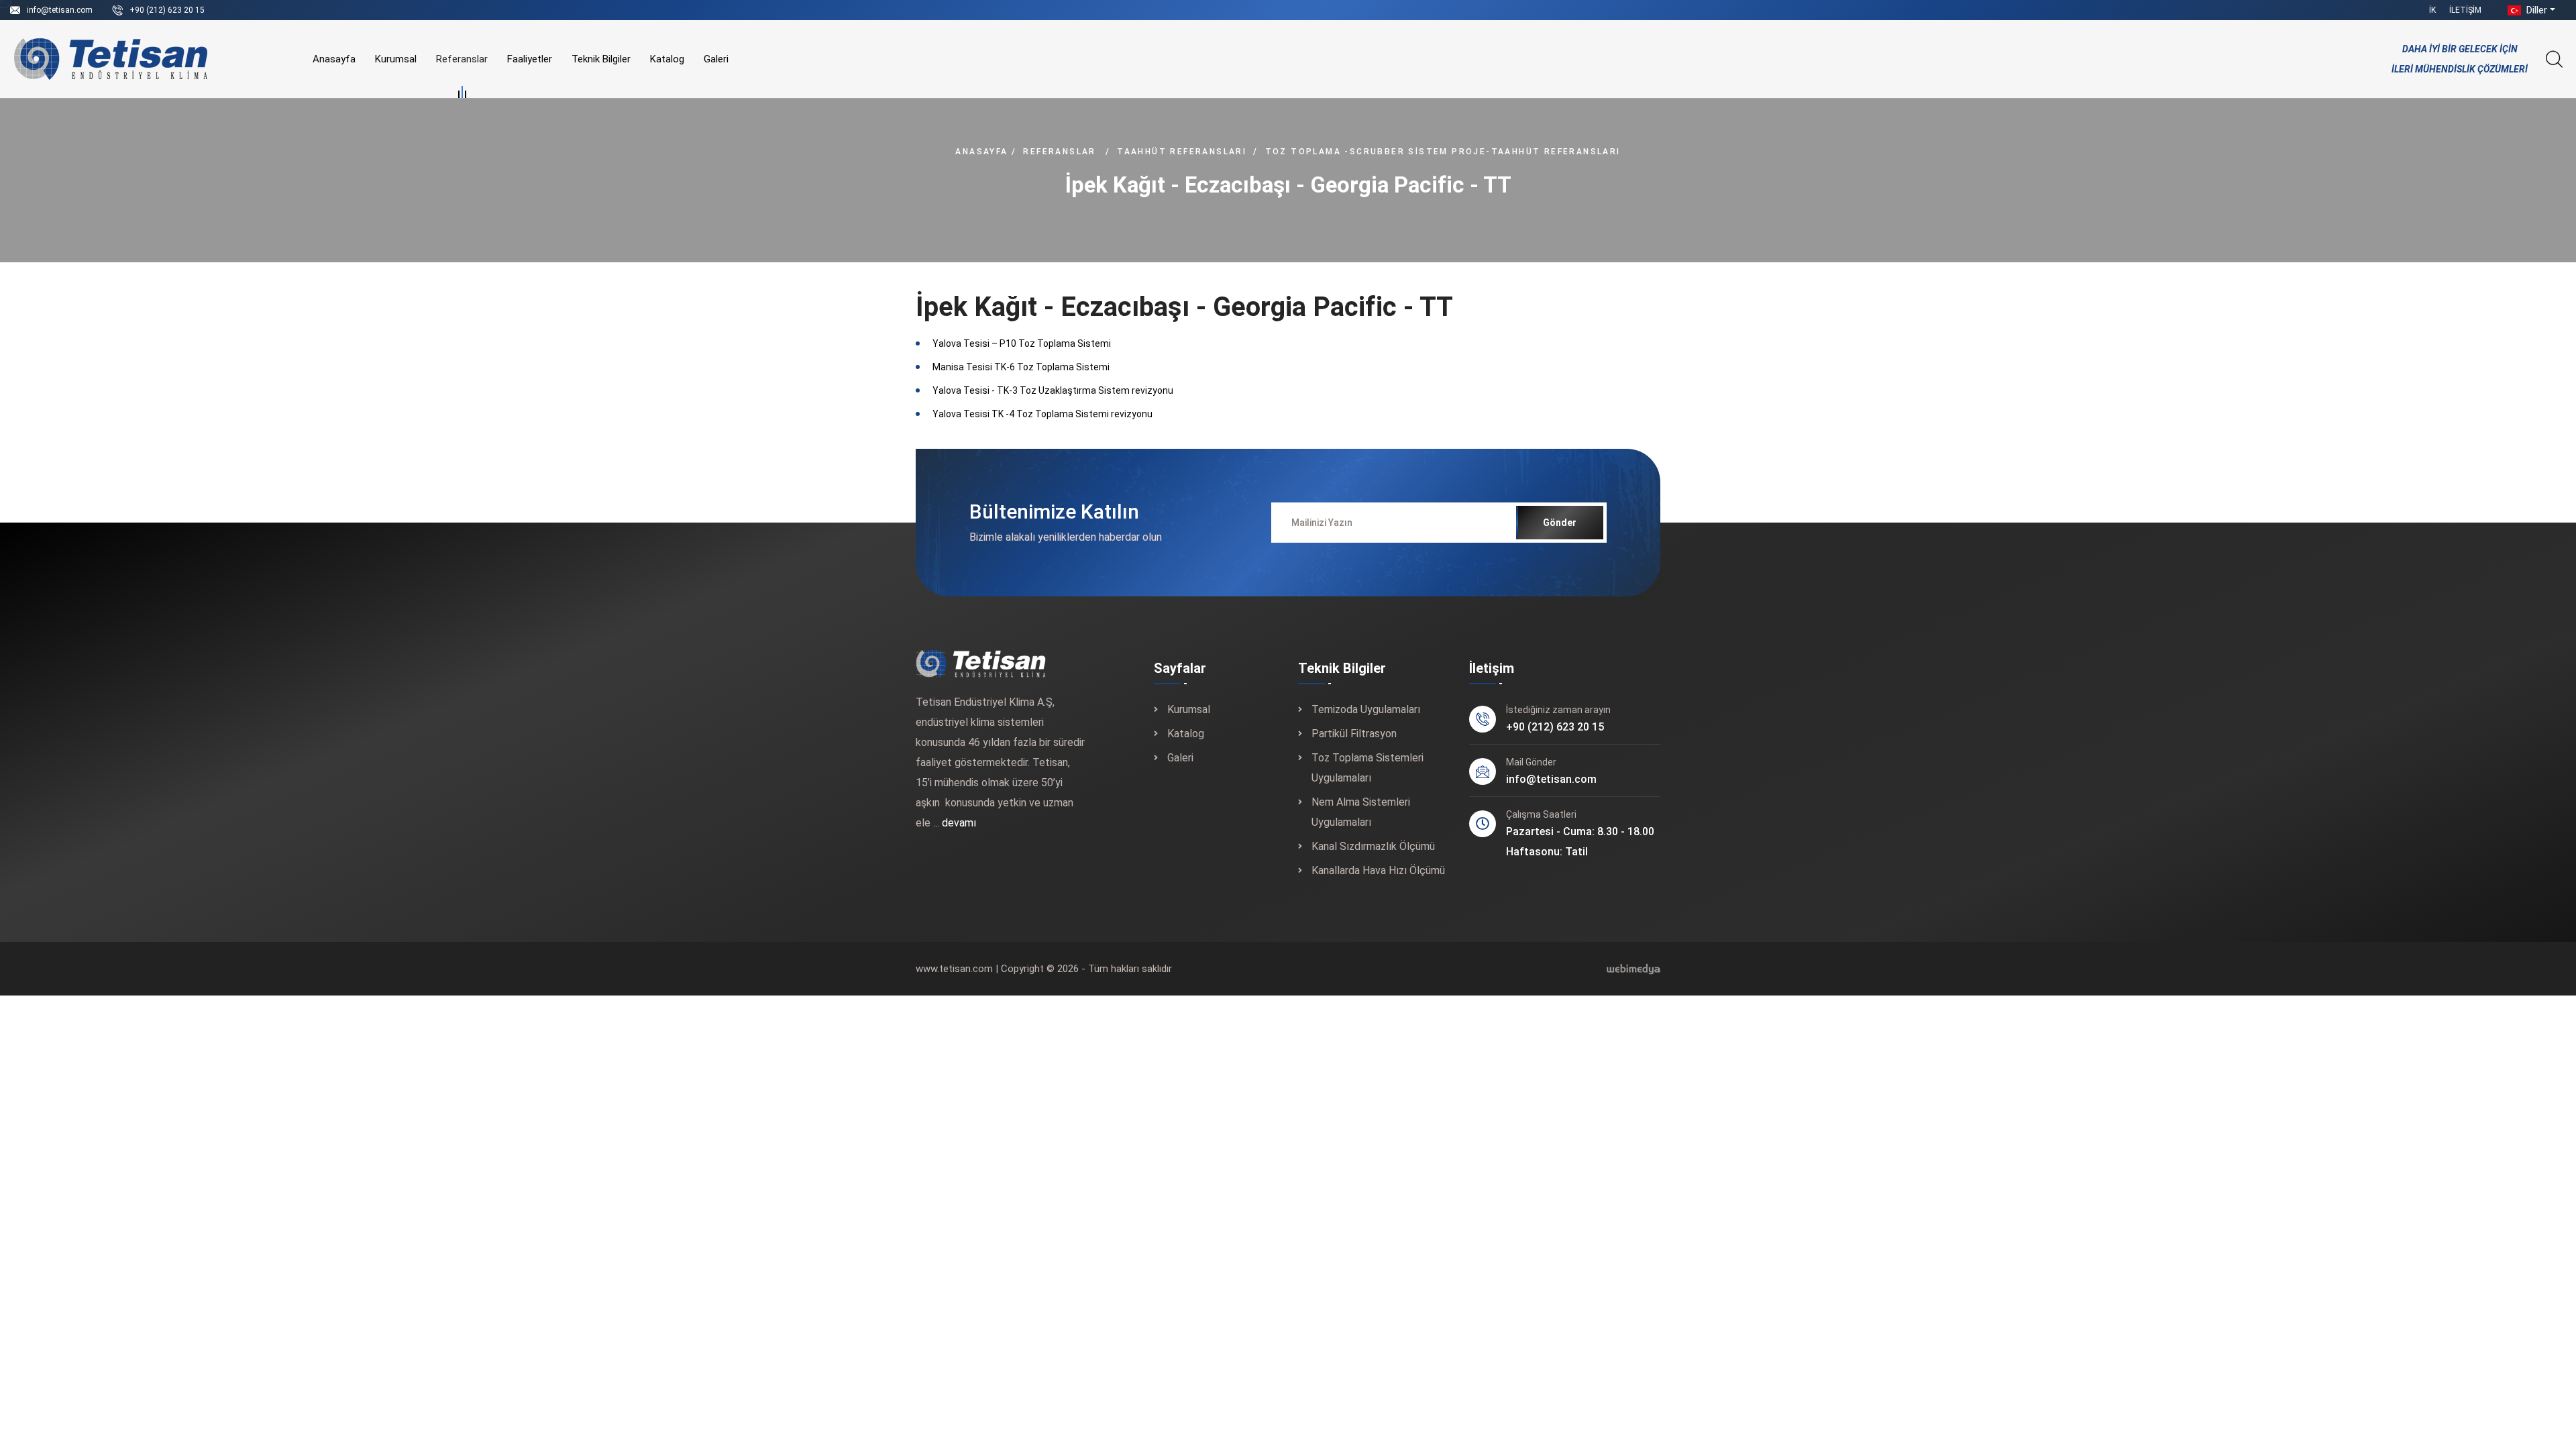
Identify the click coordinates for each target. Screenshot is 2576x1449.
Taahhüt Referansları (1182, 152)
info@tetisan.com (60, 10)
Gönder (1560, 523)
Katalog (667, 59)
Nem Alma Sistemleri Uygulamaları (1361, 812)
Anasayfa (334, 59)
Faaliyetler (530, 59)
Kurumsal (396, 59)
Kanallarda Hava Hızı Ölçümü (1378, 870)
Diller (2535, 10)
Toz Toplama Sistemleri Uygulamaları (1367, 768)
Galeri (716, 59)
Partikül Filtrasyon (1354, 734)
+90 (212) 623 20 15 (167, 10)
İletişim (2465, 10)
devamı (959, 823)
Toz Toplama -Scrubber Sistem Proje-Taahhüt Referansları (1443, 152)
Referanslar (462, 59)
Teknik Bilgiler (601, 59)
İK (2432, 10)
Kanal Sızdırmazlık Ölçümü (1373, 846)
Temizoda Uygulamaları (1366, 709)
